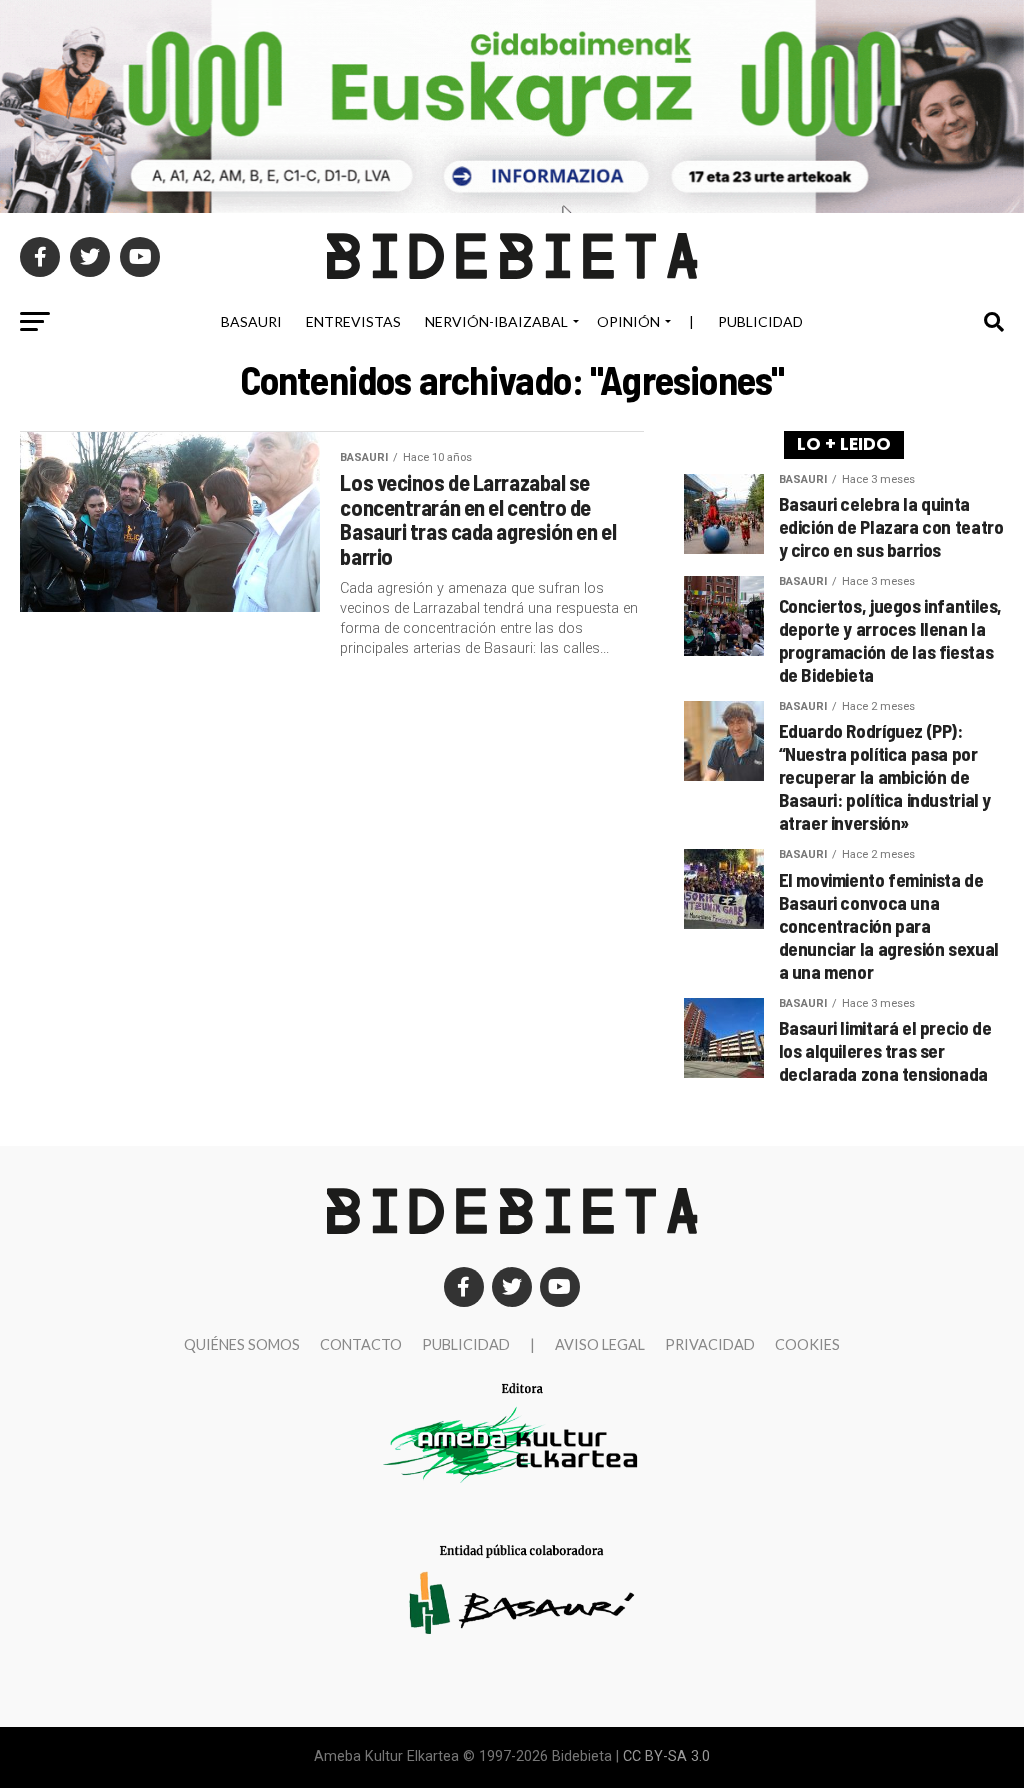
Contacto (361, 1344)
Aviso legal (600, 1344)
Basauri (251, 321)
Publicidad (760, 321)
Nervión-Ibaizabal (496, 321)
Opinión (628, 321)
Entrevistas (353, 321)
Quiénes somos (242, 1344)
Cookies (807, 1344)
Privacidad (710, 1344)
